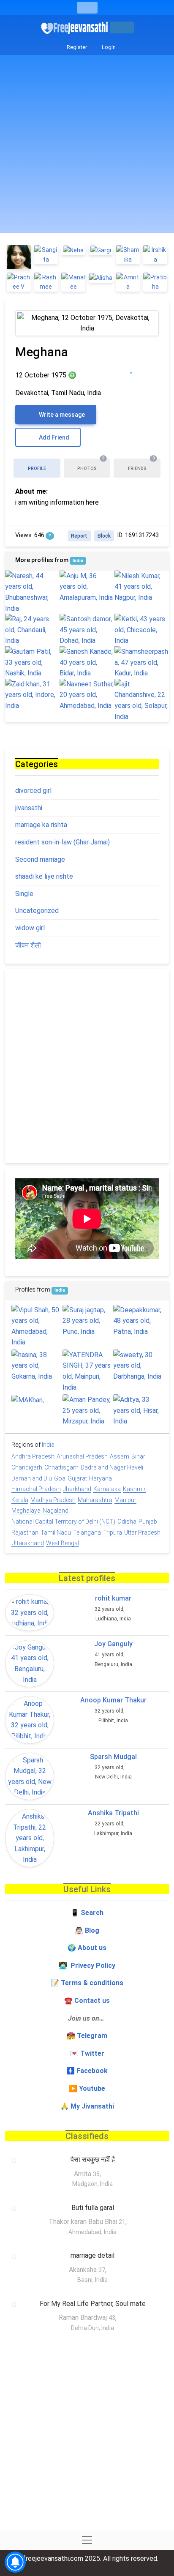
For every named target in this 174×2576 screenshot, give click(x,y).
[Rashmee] (46, 282)
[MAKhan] (36, 1400)
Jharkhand (77, 1489)
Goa (60, 1478)
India (78, 561)
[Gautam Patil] (32, 662)
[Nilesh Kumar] (142, 587)
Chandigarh (27, 1467)
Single (24, 894)
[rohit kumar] (30, 1613)
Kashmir (134, 1489)
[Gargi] (101, 250)
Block (104, 536)
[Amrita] (128, 282)
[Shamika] (128, 255)
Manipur (125, 1500)
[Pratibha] (155, 282)
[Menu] (87, 8)
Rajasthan (25, 1532)
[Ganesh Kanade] (87, 662)
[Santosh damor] (87, 630)
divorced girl (33, 791)
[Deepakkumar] (138, 1321)
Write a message (61, 415)
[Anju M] (87, 587)
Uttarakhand (28, 1543)
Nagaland (56, 1511)
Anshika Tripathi (113, 1813)
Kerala (20, 1500)
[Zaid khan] (32, 695)
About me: (31, 491)
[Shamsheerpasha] (142, 662)
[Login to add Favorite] (131, 368)
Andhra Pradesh (33, 1456)
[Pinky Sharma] (19, 257)
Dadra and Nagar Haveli (112, 1467)
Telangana (87, 1532)
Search (92, 1913)
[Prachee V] (19, 282)
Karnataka (107, 1489)
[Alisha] (101, 277)
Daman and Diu (32, 1478)
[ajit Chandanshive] (142, 700)
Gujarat (77, 1478)
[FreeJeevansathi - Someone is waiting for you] (75, 28)
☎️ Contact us (87, 2001)
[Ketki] (142, 630)
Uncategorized (37, 911)
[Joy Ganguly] (30, 1664)
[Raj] (32, 630)
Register (76, 47)
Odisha (127, 1522)
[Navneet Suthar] (87, 695)
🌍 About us (87, 1948)
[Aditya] (138, 1411)
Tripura (113, 1532)
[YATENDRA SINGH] (87, 1371)
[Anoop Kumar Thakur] (30, 1720)
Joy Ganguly (113, 1644)
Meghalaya (26, 1511)
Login (108, 47)
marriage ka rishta (41, 825)
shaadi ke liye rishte (44, 876)
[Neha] (73, 250)
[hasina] (36, 1366)
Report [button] (79, 536)
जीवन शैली (28, 945)
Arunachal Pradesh (82, 1456)
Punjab (148, 1522)
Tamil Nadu (56, 1532)
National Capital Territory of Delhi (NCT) (63, 1522)
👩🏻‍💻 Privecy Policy (87, 1965)
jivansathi (29, 808)
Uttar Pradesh (142, 1532)
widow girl (30, 928)
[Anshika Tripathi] (30, 1838)
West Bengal (63, 1543)
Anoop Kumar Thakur (113, 1700)
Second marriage (40, 859)
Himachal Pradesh (36, 1489)
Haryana (101, 1478)
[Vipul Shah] (36, 1326)
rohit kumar (113, 1598)
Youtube (92, 2088)
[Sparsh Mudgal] (30, 1776)
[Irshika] (155, 255)
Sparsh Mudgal (113, 1757)
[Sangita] (46, 255)
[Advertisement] (87, 146)
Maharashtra (95, 1500)
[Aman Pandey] (87, 1411)
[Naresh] (32, 592)
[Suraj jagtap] (87, 1321)
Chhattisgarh (61, 1467)
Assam (120, 1456)
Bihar (138, 1456)
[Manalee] (73, 282)
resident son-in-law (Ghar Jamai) (63, 842)
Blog (92, 1930)
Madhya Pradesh (53, 1500)
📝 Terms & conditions (87, 1983)
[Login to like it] (148, 368)
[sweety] (138, 1366)
